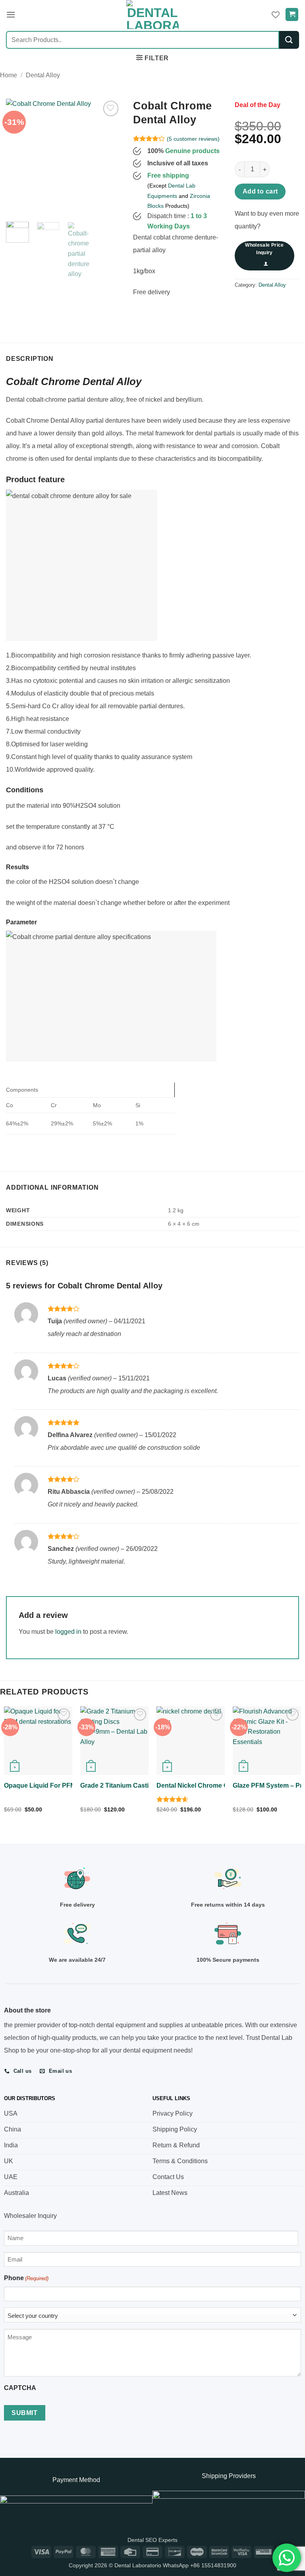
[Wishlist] (276, 15)
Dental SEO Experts (152, 2540)
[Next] (109, 156)
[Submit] (289, 40)
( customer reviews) (193, 139)
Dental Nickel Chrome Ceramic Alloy (211, 1785)
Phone (26, 2278)
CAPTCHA (20, 2388)
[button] (11, 14)
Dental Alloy (43, 75)
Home (9, 75)
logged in (68, 1632)
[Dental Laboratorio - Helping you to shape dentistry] (152, 14)
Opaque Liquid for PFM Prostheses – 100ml (70, 1785)
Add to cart (260, 191)
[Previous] (18, 156)
